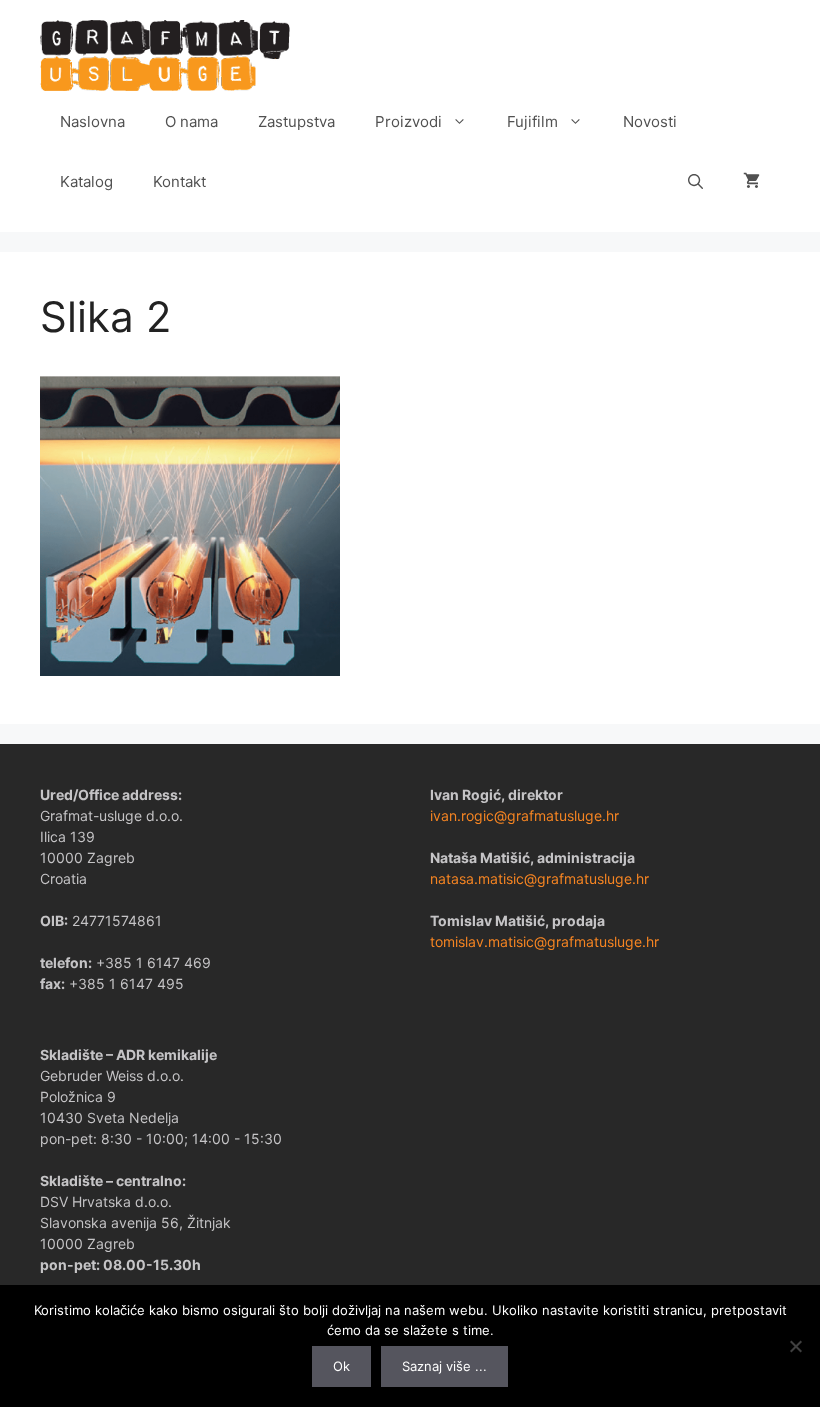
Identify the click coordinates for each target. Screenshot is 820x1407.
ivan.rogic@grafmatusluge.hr (524, 815)
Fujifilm (532, 121)
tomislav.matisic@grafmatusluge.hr (544, 941)
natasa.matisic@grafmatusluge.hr (539, 878)
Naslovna (92, 121)
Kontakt (179, 181)
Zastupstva (296, 121)
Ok (341, 1366)
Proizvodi (408, 121)
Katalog (86, 181)
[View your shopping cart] (751, 182)
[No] (795, 1346)
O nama (191, 121)
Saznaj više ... (444, 1366)
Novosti (650, 121)
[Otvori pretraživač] (695, 182)
